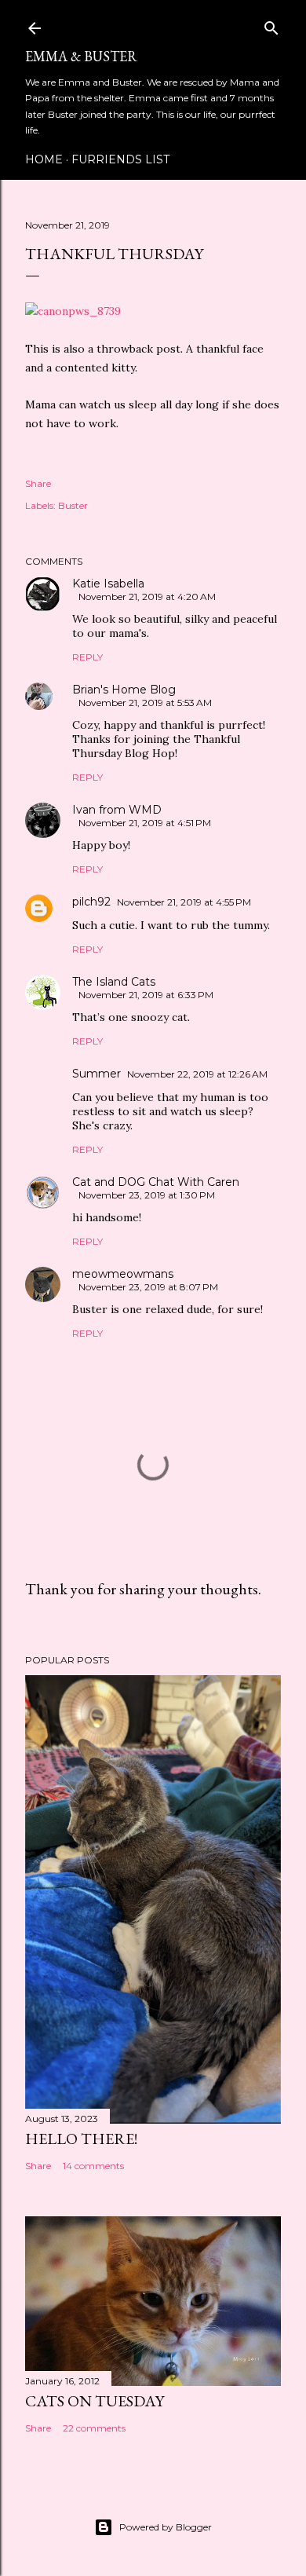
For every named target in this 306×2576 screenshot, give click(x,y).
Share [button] (38, 483)
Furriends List (120, 159)
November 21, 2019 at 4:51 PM (145, 823)
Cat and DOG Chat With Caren (156, 1182)
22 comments (94, 2428)
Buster (73, 505)
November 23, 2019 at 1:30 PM (147, 1195)
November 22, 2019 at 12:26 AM (197, 1074)
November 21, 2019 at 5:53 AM (145, 703)
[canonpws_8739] (73, 311)
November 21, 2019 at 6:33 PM (146, 995)
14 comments (93, 2166)
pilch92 (91, 902)
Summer (97, 1074)
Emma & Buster (81, 56)
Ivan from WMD (117, 810)
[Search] (271, 25)
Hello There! (81, 2139)
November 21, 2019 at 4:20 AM (147, 596)
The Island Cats (114, 982)
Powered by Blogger (166, 2527)
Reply (87, 657)
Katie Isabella (108, 584)
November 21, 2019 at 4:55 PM (184, 902)
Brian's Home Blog (124, 690)
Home (44, 159)
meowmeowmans (123, 1274)
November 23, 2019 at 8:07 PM (148, 1287)
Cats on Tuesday (95, 2401)
